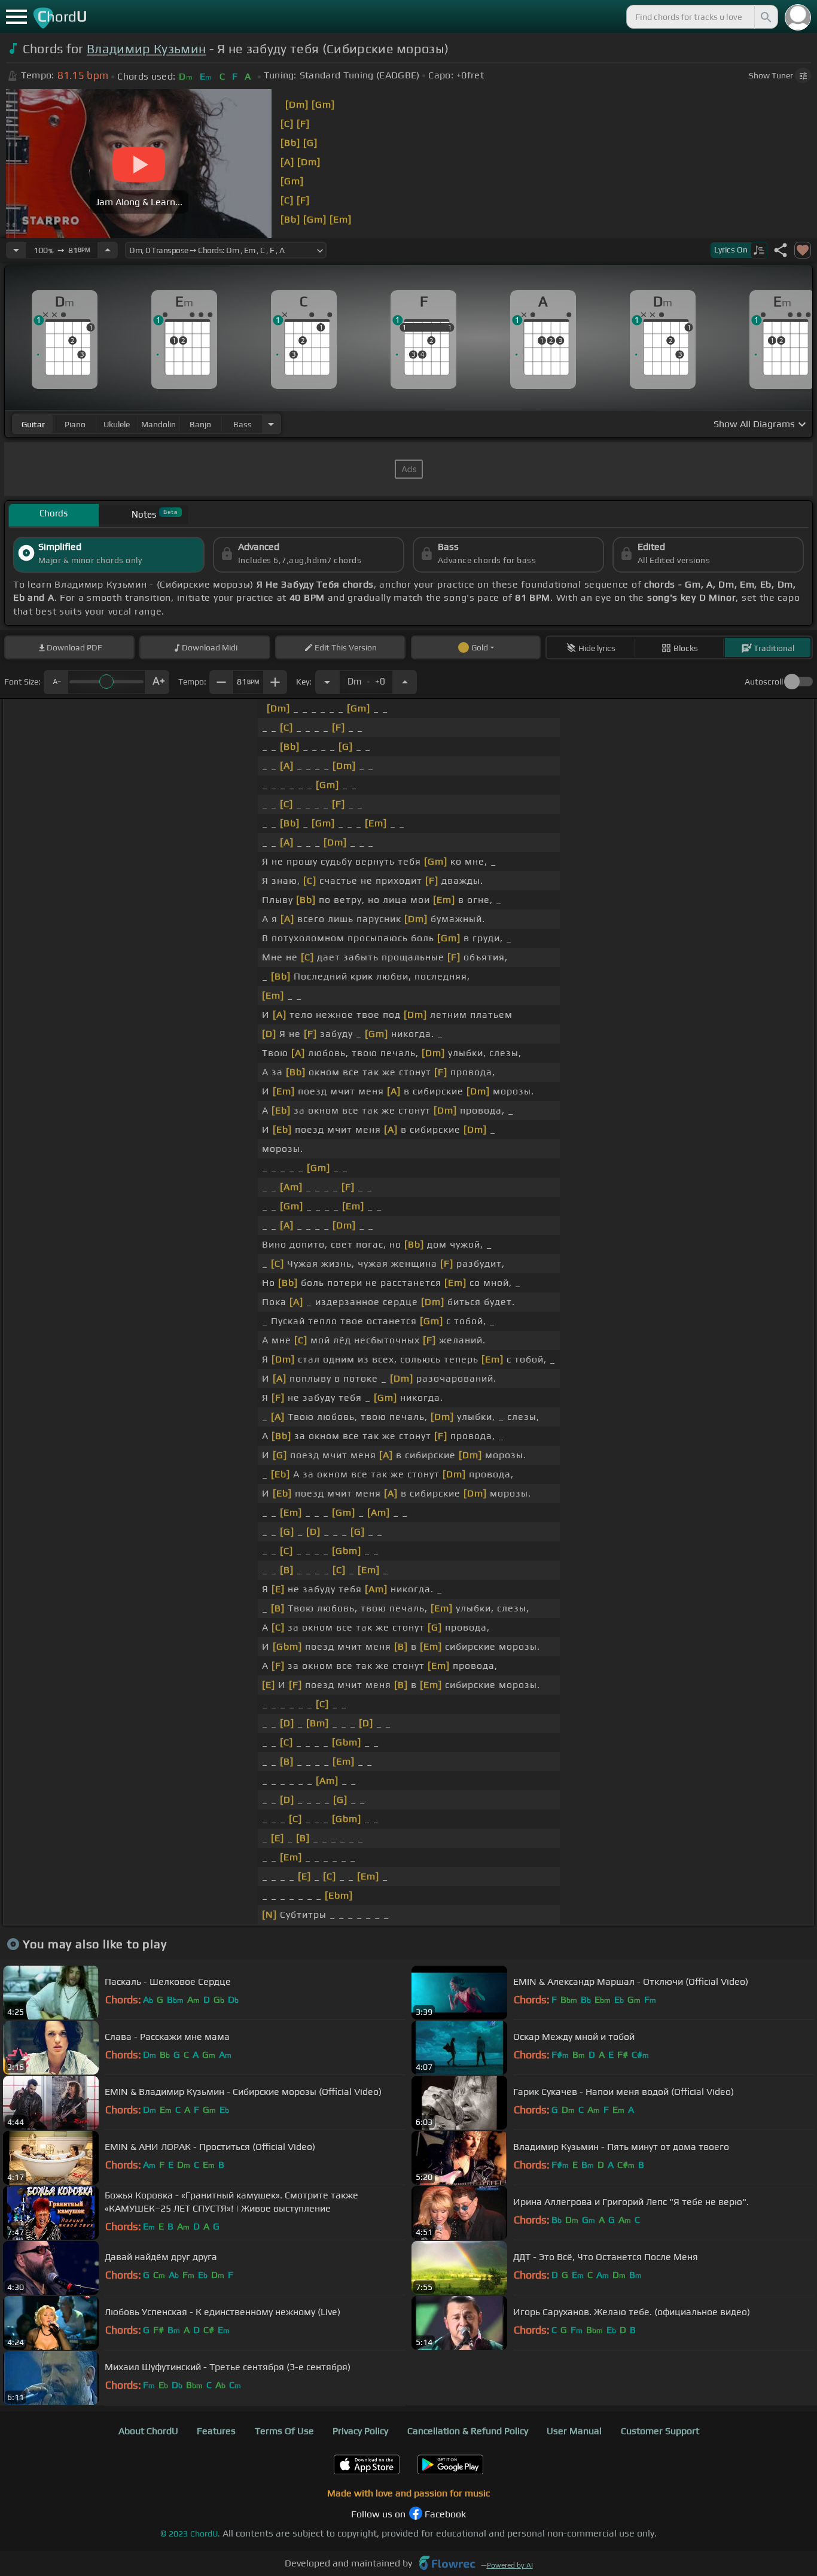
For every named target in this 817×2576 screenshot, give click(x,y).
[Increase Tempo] (108, 250)
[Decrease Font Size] (56, 682)
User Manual (574, 2431)
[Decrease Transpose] (327, 682)
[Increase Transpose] (405, 682)
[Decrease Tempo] (16, 250)
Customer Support (660, 2431)
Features (216, 2431)
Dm (366, 679)
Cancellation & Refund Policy (468, 2431)
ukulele (117, 424)
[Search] (765, 17)
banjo (200, 424)
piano (75, 424)
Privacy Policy (360, 2431)
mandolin (158, 424)
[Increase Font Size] (157, 682)
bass (243, 424)
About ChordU (148, 2431)
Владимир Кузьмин (146, 49)
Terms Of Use (284, 2431)
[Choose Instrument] (271, 424)
